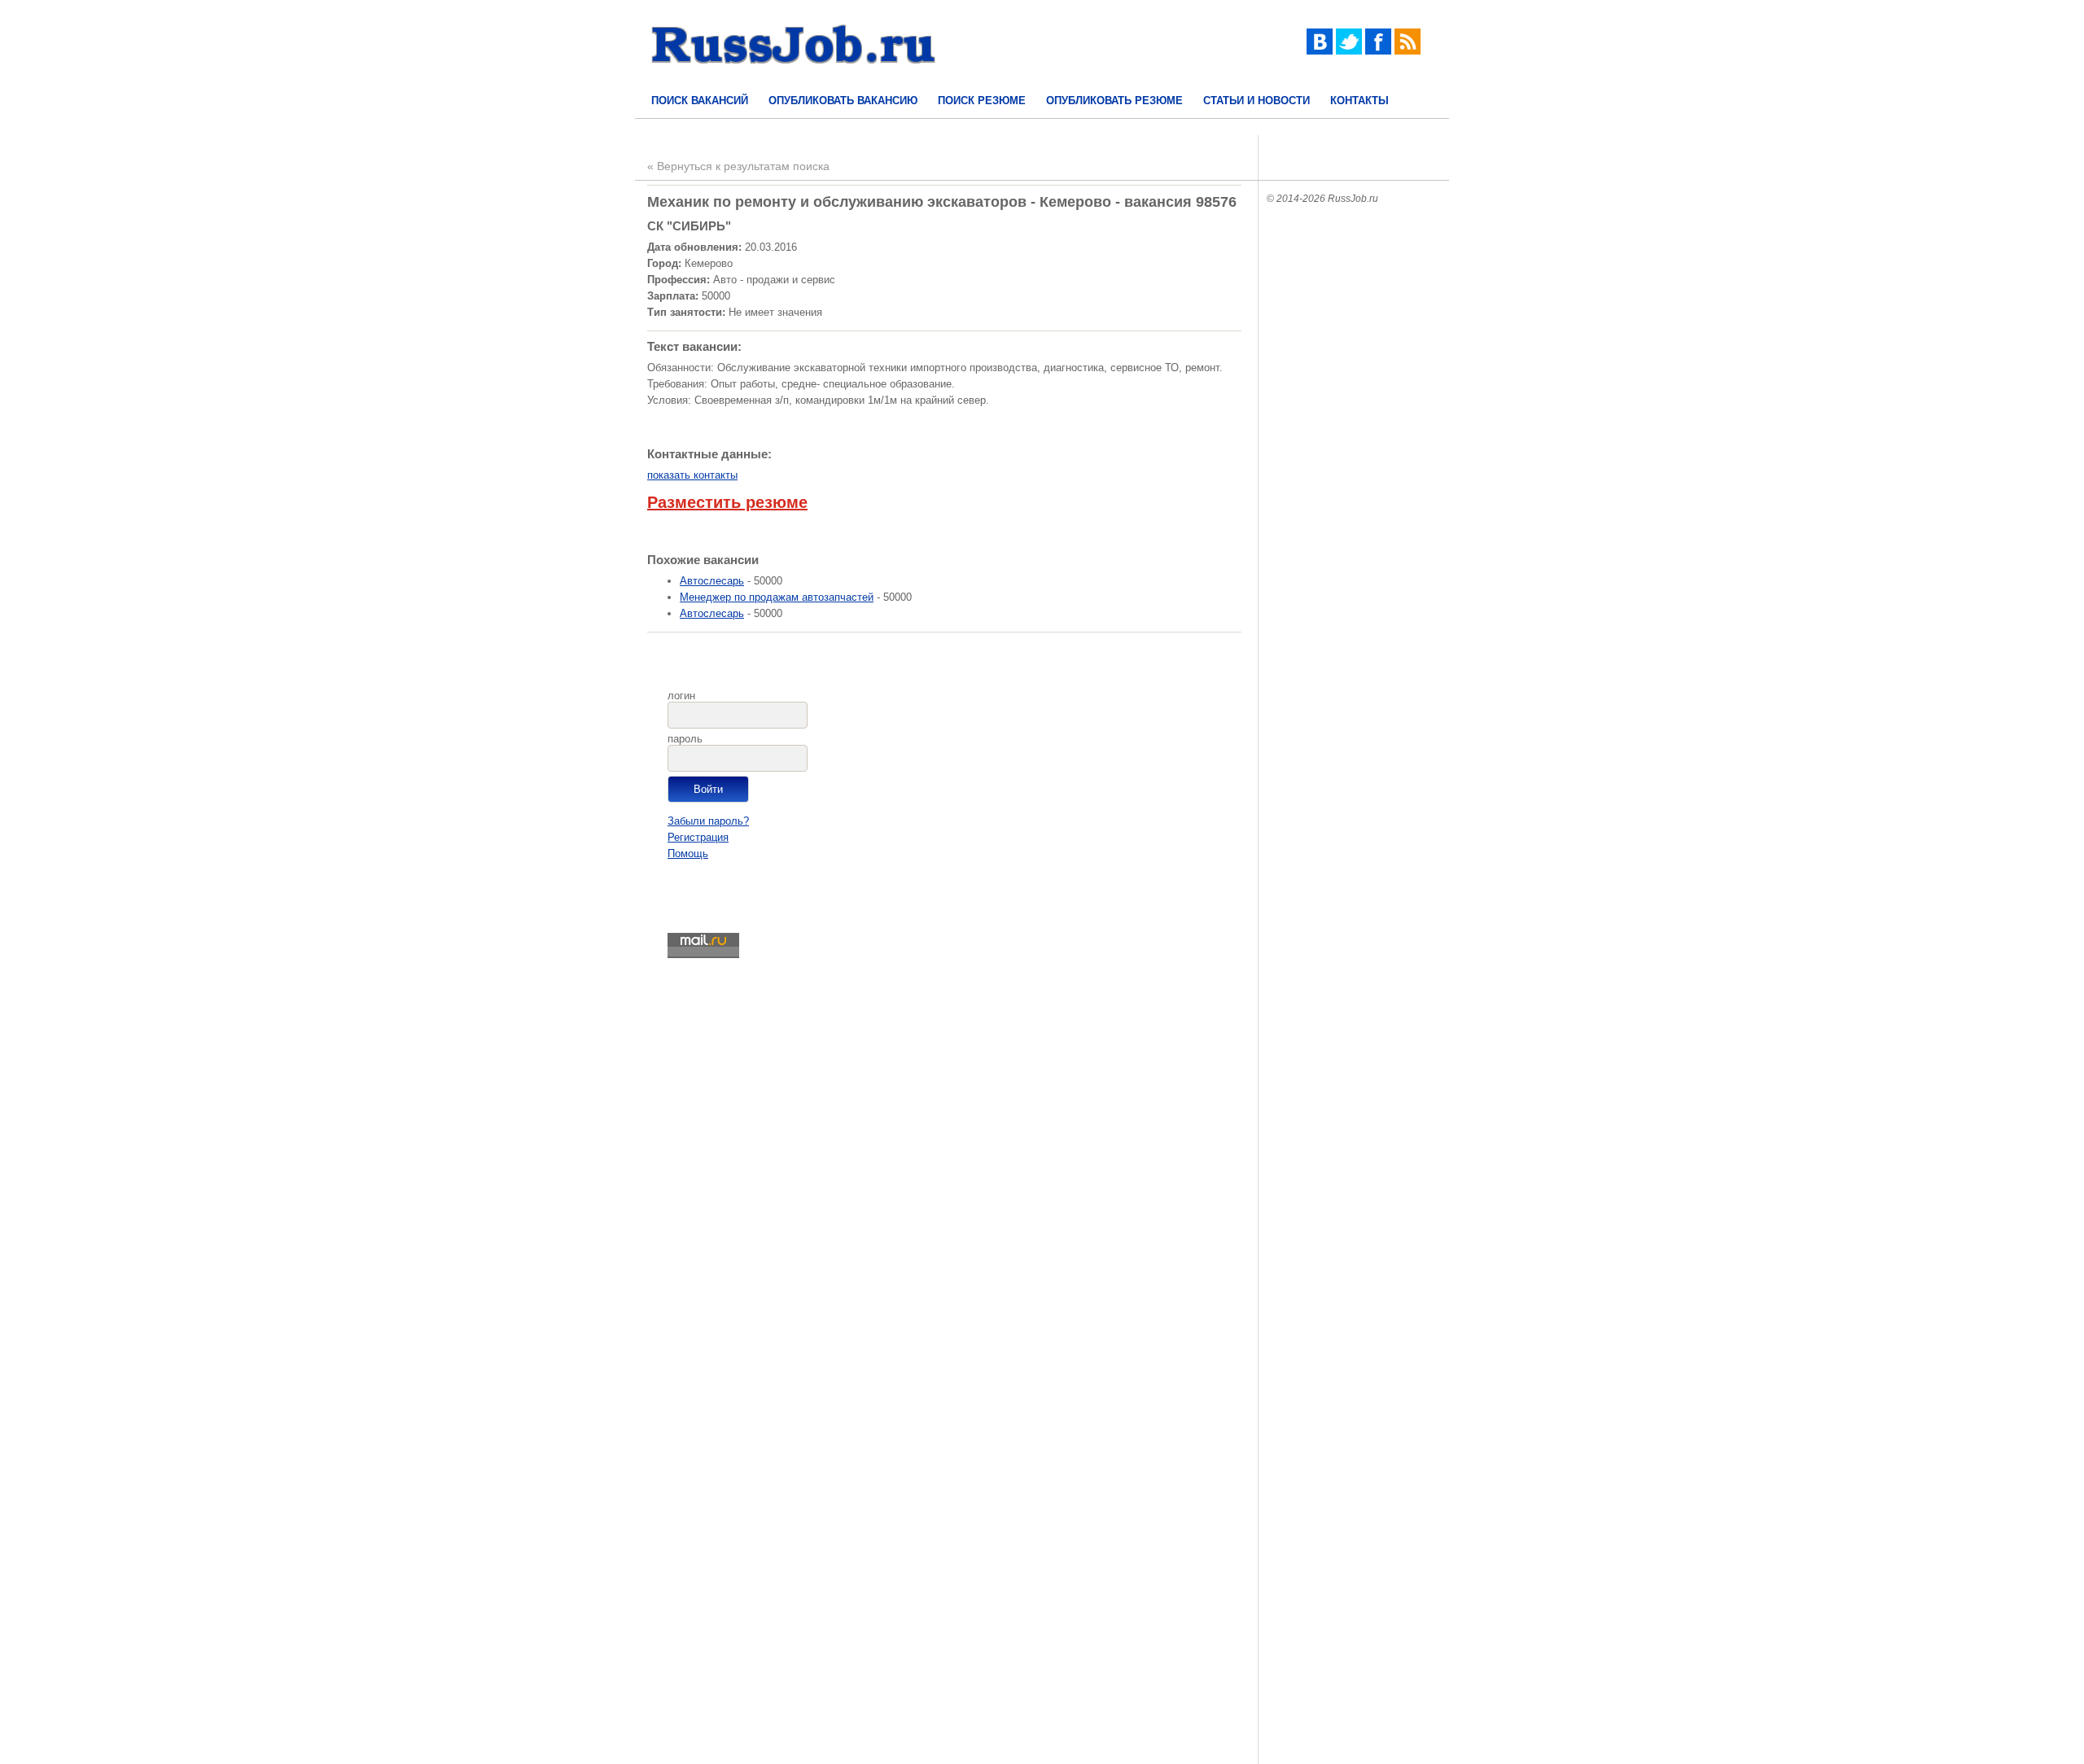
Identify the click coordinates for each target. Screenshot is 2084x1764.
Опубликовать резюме (1114, 101)
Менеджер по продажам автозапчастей (777, 597)
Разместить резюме (727, 502)
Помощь (688, 854)
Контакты (1359, 101)
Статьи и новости (1257, 101)
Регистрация (698, 837)
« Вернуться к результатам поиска (738, 166)
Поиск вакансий (700, 101)
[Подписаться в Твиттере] (1349, 51)
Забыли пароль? (708, 821)
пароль (685, 739)
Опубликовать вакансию (843, 101)
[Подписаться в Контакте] (1320, 51)
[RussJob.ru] (794, 78)
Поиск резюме (982, 101)
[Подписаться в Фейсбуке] (1378, 51)
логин (681, 696)
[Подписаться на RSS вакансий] (1408, 51)
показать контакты (692, 475)
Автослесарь (712, 581)
